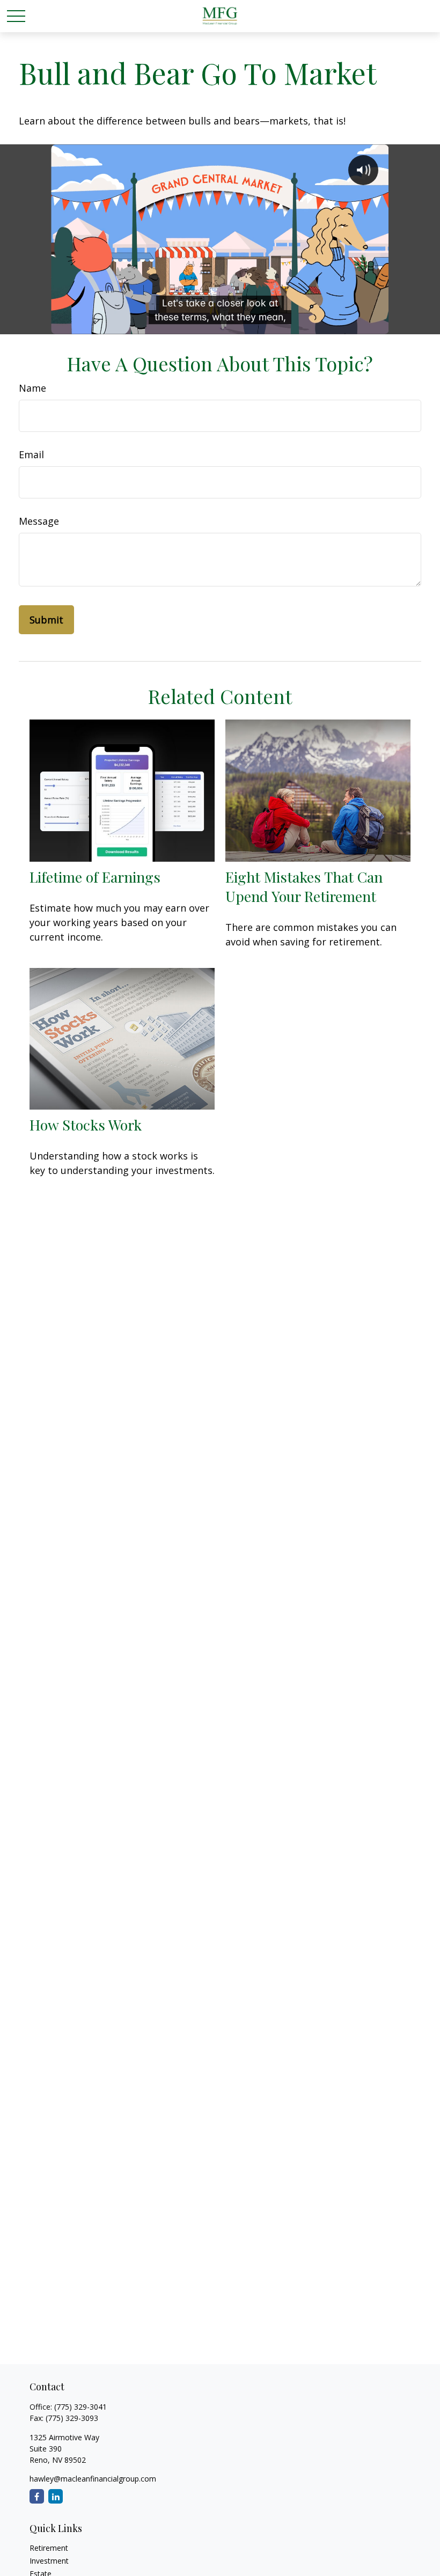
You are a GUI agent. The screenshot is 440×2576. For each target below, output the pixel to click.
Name (32, 388)
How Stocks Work (86, 1125)
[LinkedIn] (56, 2496)
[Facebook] (37, 2496)
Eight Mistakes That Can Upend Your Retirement (304, 886)
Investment (49, 2561)
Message (39, 521)
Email (31, 454)
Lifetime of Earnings (95, 877)
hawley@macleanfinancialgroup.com (93, 2479)
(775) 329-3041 (80, 2407)
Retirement (49, 2548)
